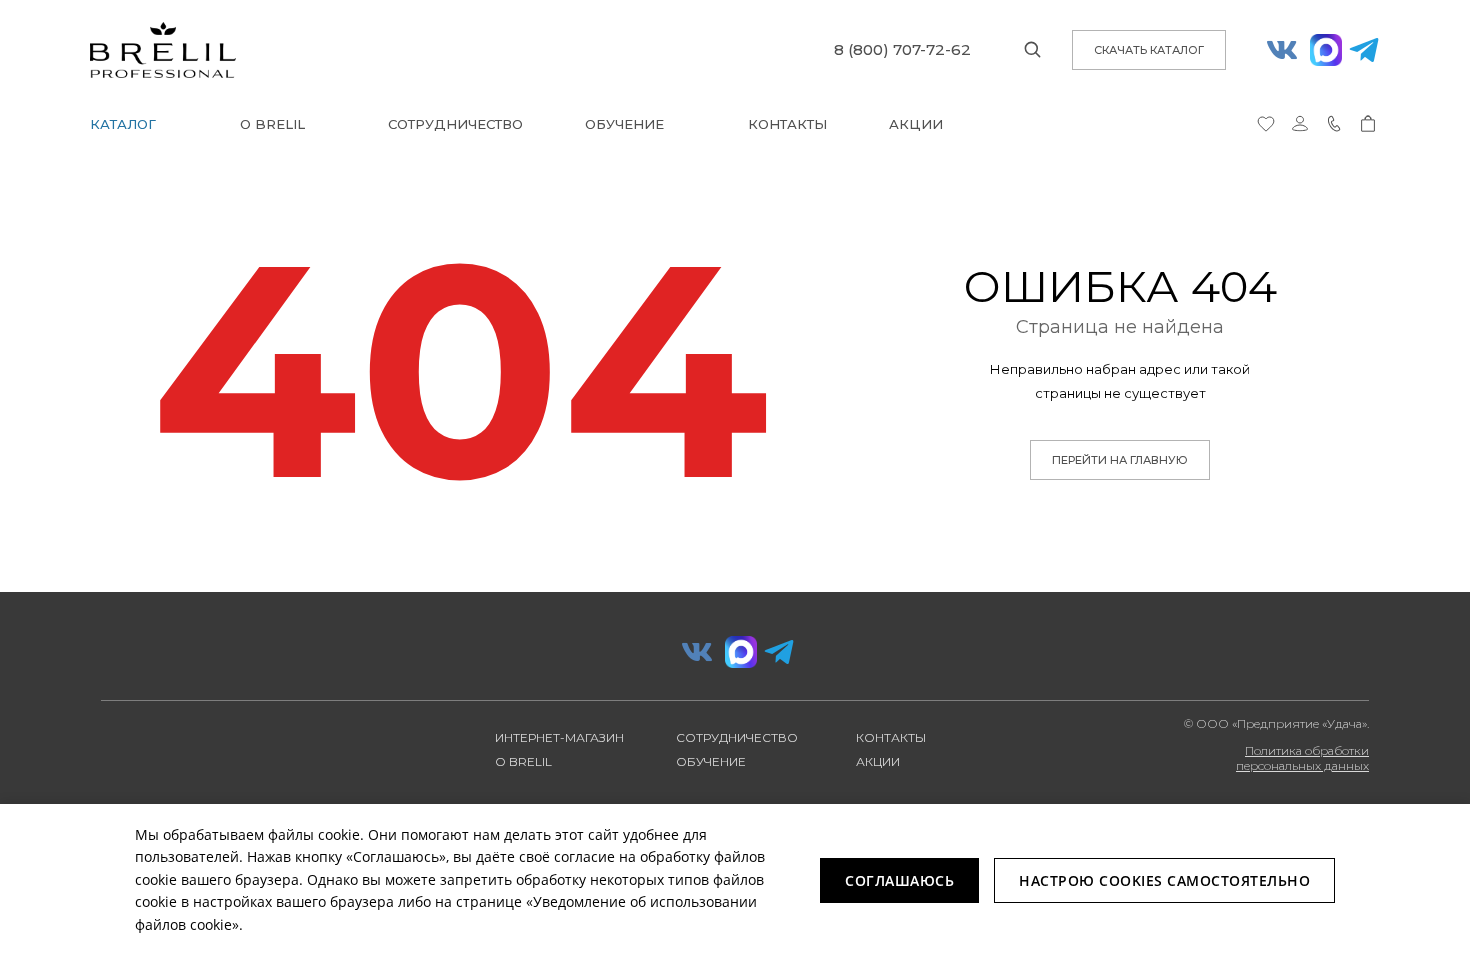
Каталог (123, 124)
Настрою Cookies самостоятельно (1164, 880)
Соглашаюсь (899, 880)
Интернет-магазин (559, 737)
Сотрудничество (455, 124)
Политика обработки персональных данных (1302, 758)
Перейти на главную (1120, 460)
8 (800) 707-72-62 (902, 49)
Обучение (624, 124)
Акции (916, 124)
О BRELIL (272, 124)
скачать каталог (1149, 50)
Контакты (787, 124)
